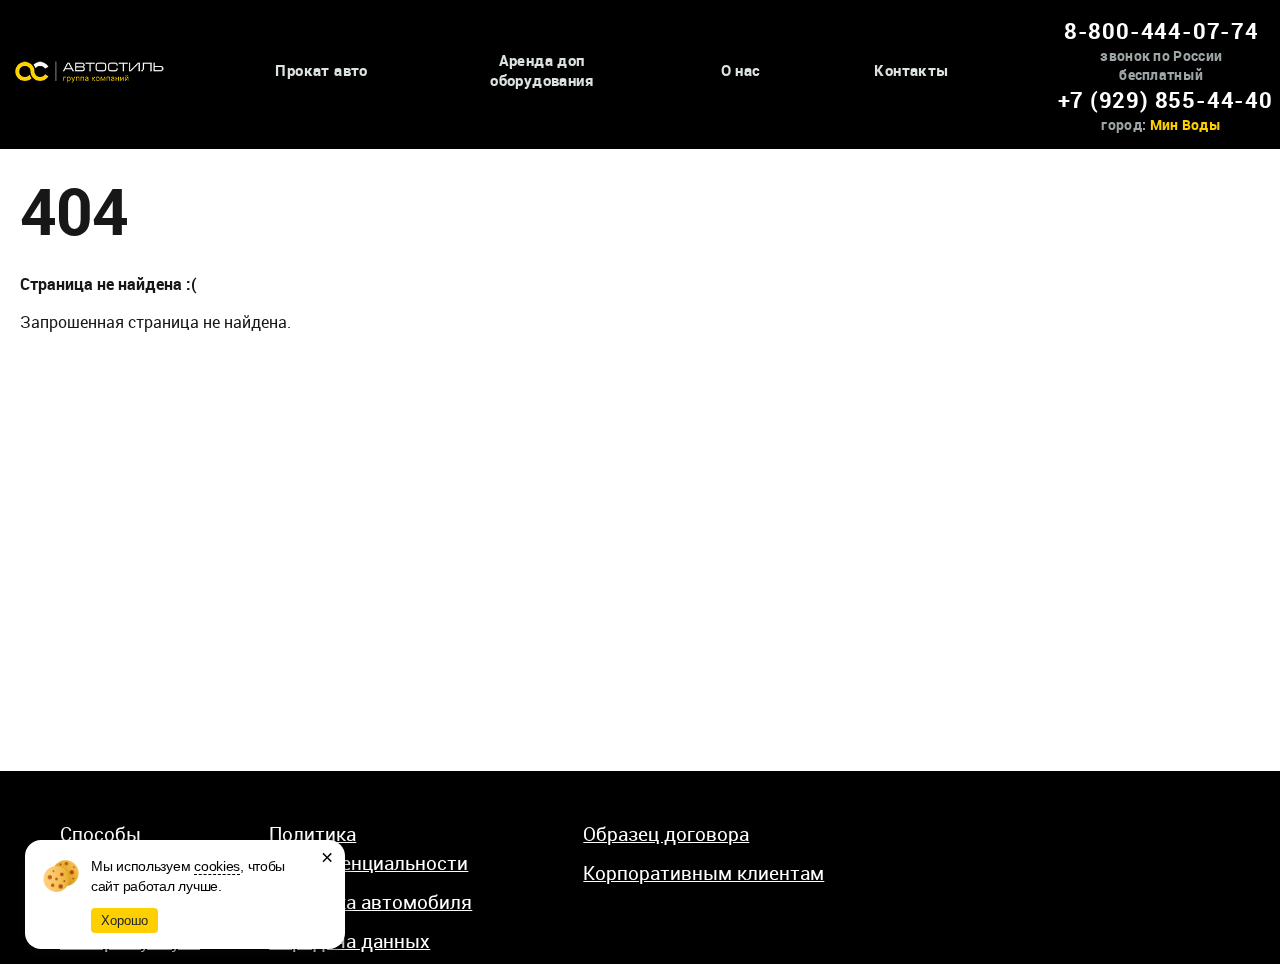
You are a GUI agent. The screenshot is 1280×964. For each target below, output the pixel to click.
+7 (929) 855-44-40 (1165, 99)
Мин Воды (1185, 124)
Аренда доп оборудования (541, 70)
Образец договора (666, 834)
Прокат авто (321, 70)
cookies (217, 866)
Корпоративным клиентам (703, 873)
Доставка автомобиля (370, 902)
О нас (741, 70)
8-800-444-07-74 (1161, 30)
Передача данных (349, 941)
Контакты (911, 70)
